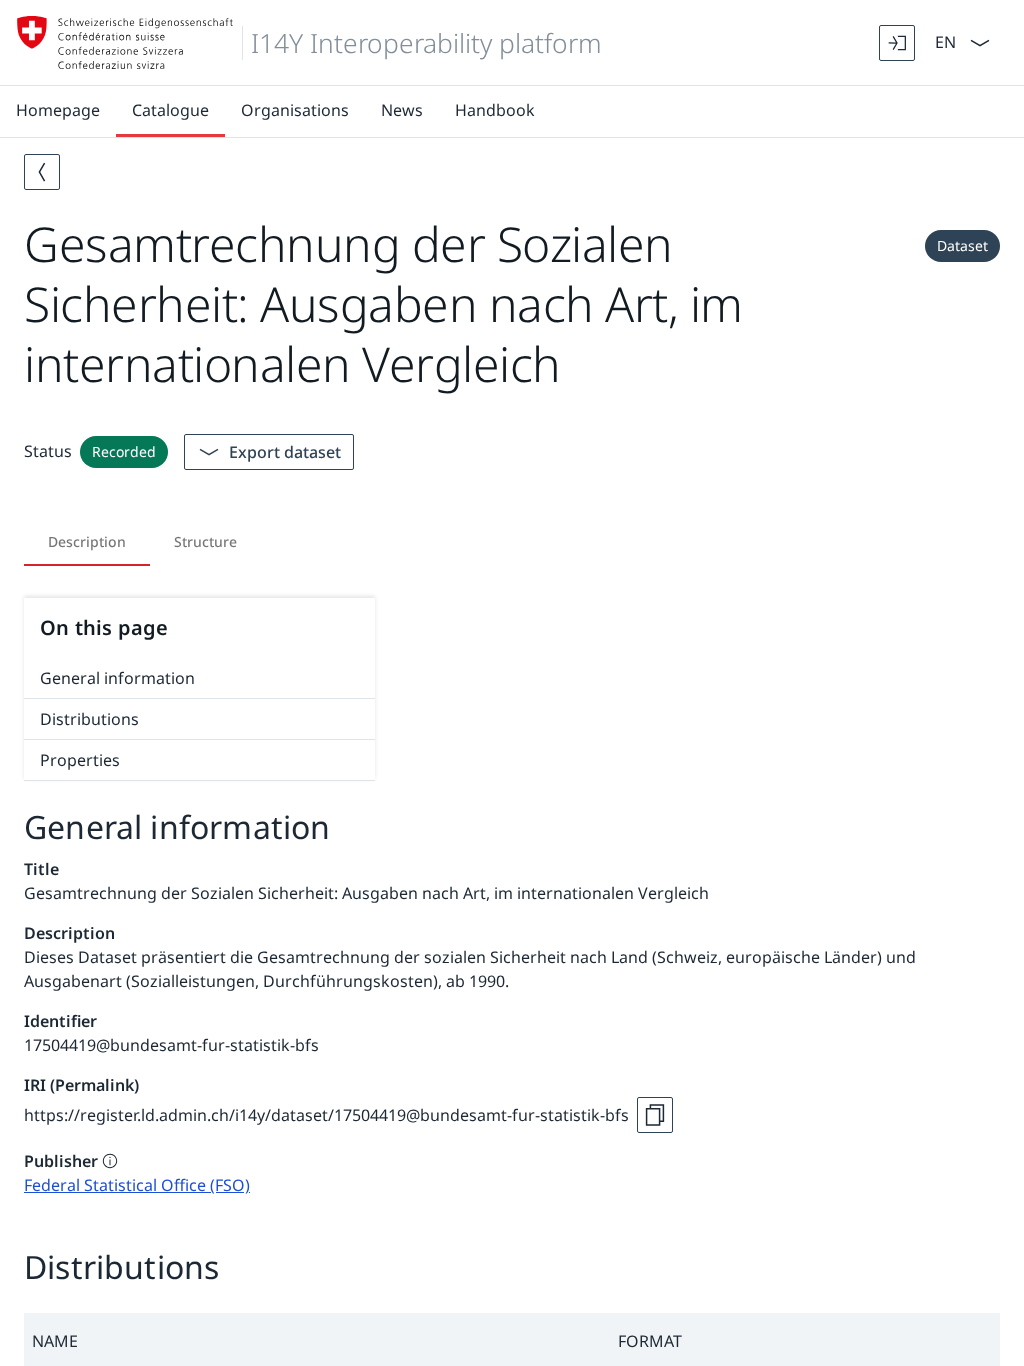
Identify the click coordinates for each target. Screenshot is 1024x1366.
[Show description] (110, 1161)
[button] (317, 1341)
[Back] (42, 172)
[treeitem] (199, 678)
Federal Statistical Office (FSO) (137, 1185)
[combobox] (943, 40)
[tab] (87, 542)
